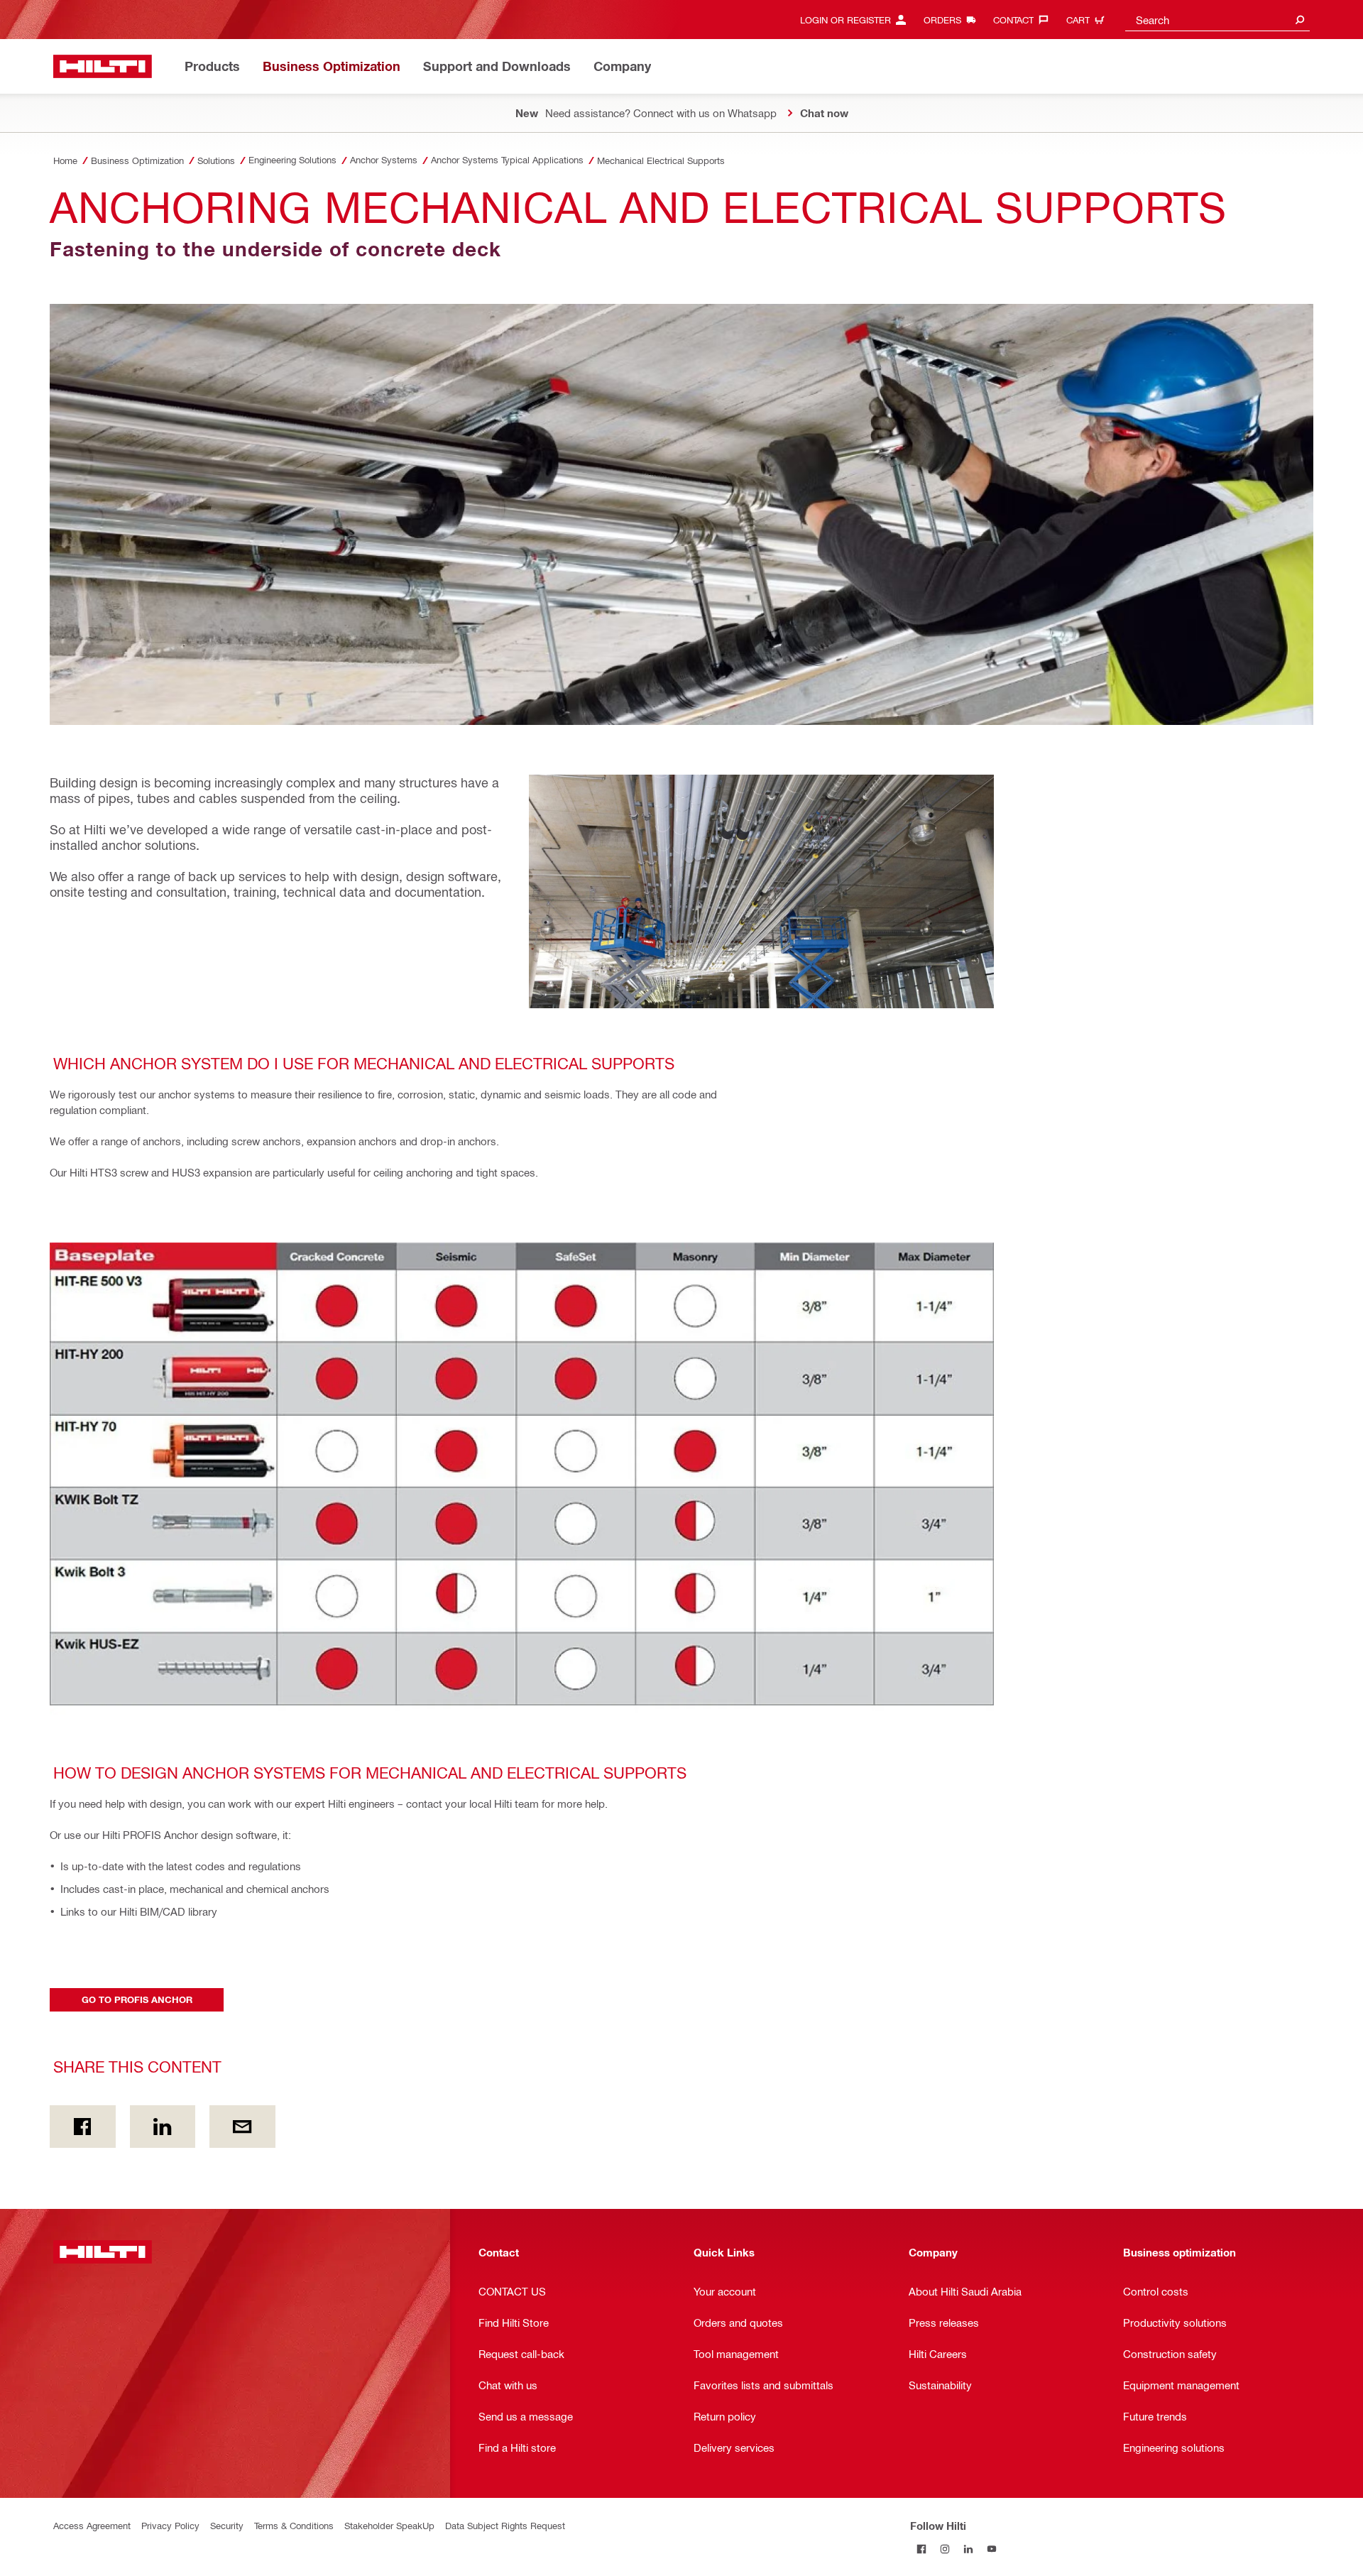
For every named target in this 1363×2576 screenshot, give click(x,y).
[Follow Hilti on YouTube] (992, 2549)
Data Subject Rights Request (505, 2525)
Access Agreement (92, 2525)
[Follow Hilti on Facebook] (922, 2549)
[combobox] (1217, 20)
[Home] (103, 66)
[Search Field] (1300, 20)
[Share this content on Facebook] (83, 2127)
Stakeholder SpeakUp (389, 2525)
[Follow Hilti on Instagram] (945, 2549)
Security (227, 2525)
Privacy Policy (170, 2525)
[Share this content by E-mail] (242, 2127)
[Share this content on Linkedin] (163, 2127)
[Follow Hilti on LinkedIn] (969, 2549)
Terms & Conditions (294, 2525)
